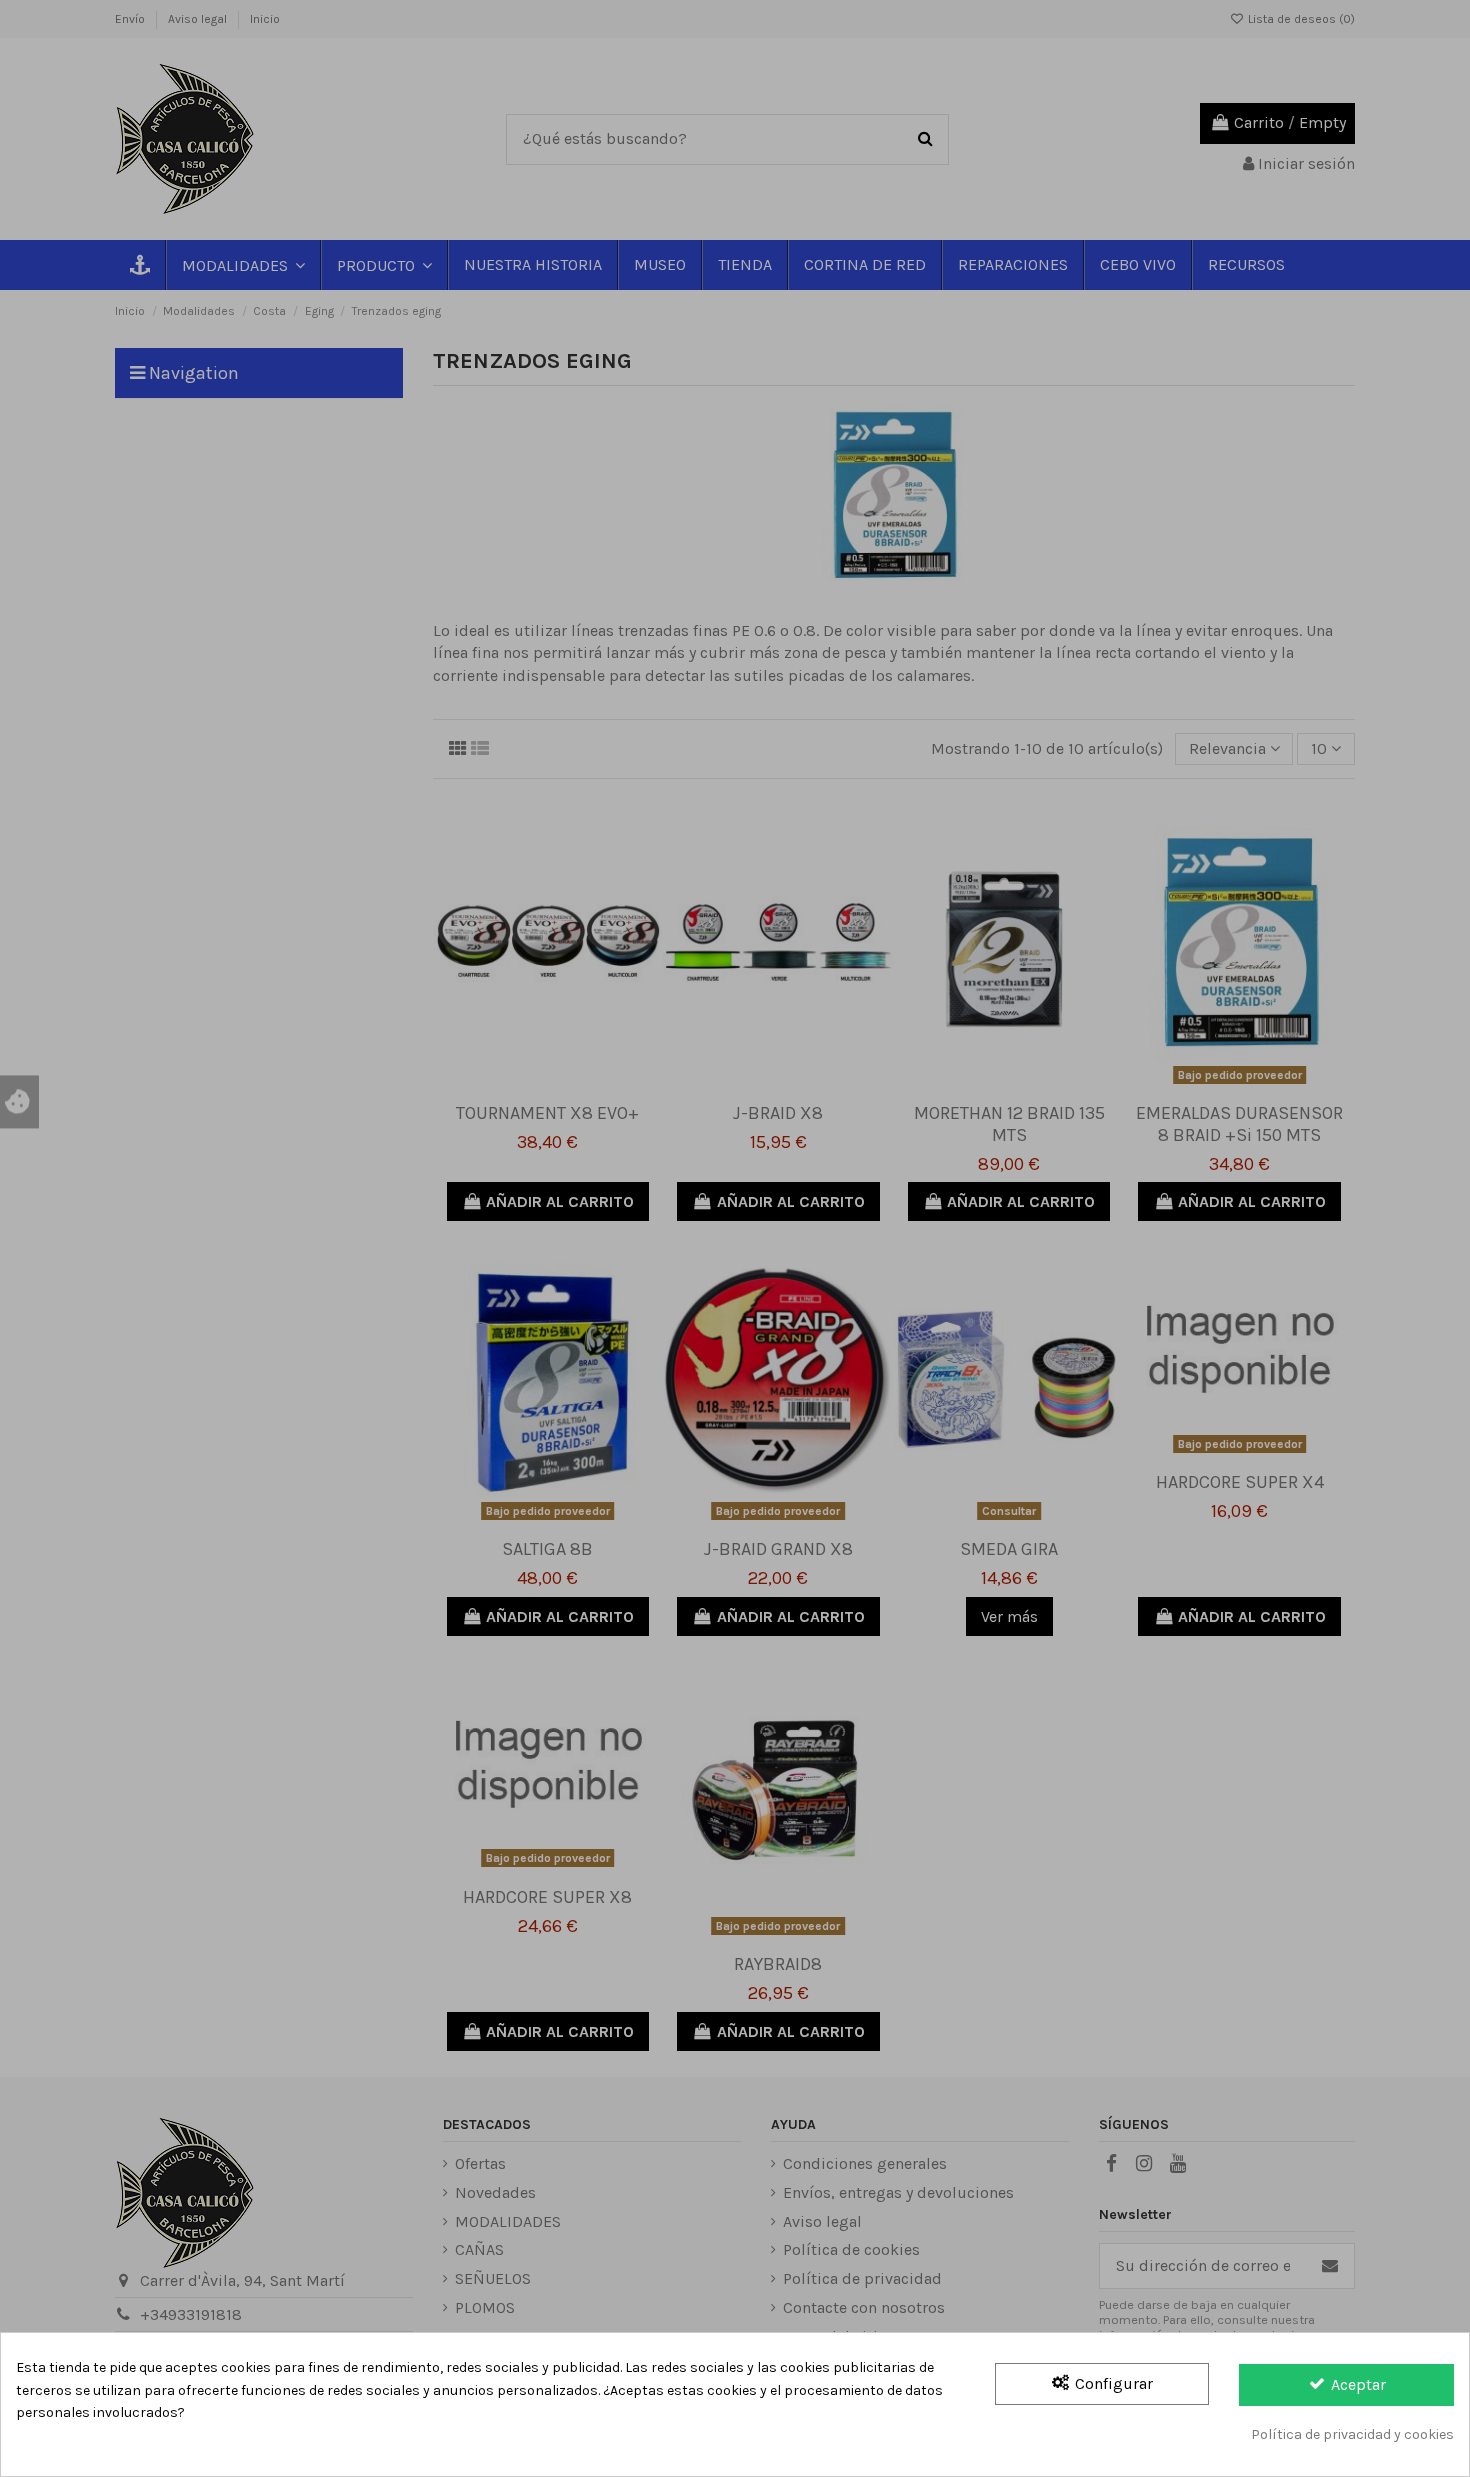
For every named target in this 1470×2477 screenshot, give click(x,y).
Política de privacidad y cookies (1352, 2434)
